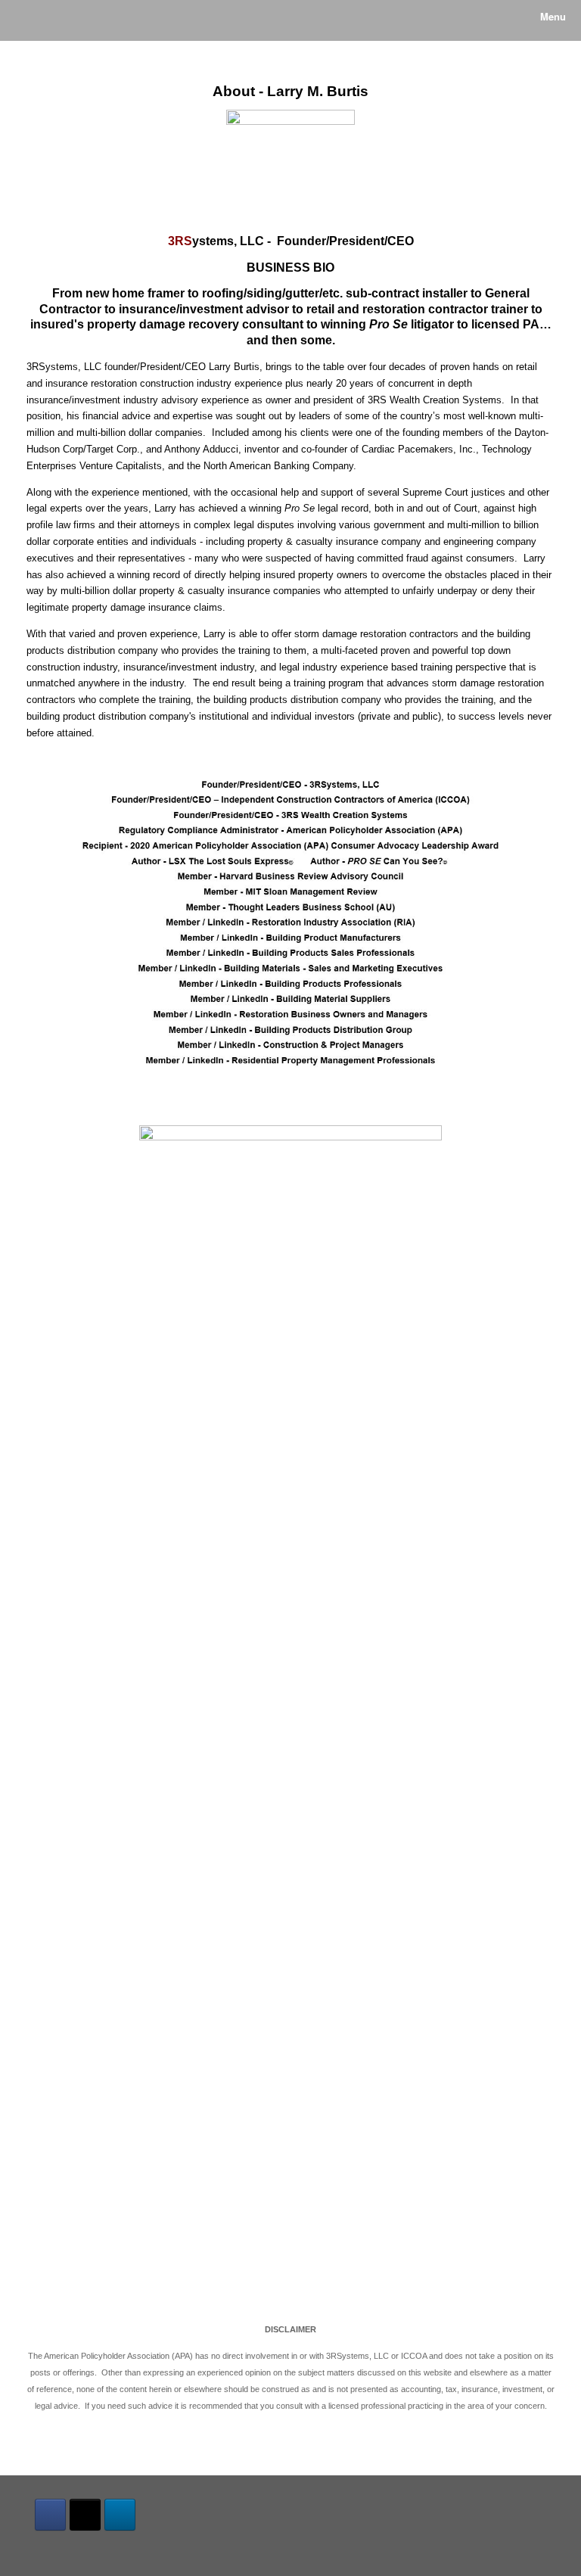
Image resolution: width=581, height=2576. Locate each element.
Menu (553, 16)
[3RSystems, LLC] (26, 20)
